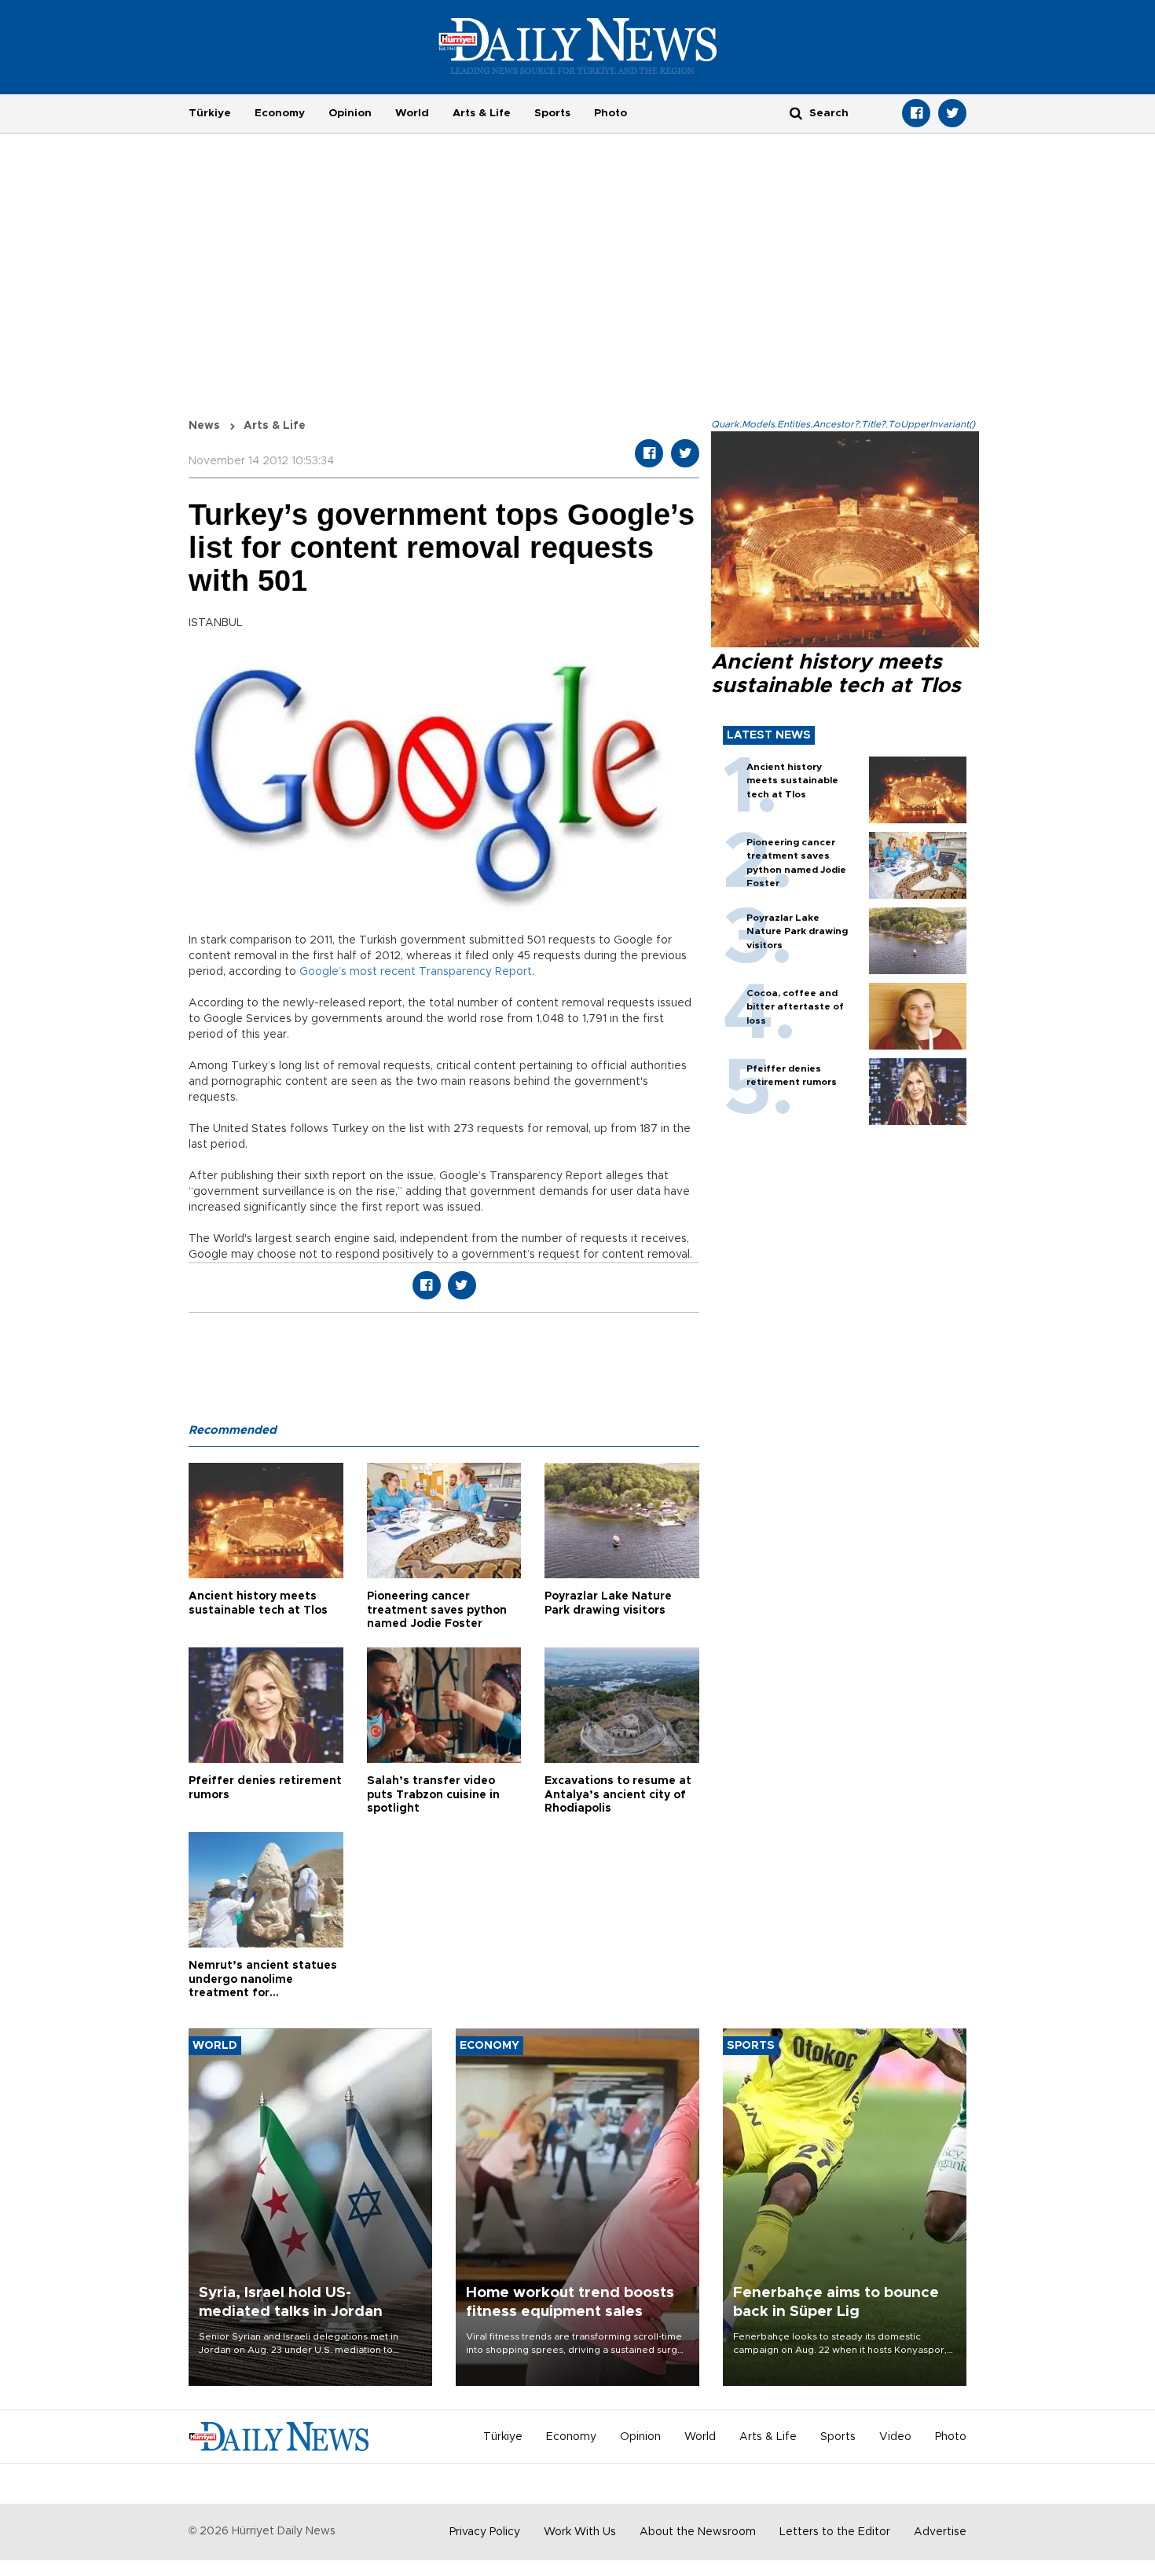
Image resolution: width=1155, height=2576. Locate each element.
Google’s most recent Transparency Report (416, 972)
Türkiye (210, 113)
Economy (280, 113)
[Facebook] (916, 113)
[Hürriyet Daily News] (578, 46)
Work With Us (580, 2532)
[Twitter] (952, 113)
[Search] (796, 113)
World (412, 113)
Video (895, 2437)
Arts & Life (482, 113)
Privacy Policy (485, 2532)
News (204, 426)
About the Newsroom (698, 2532)
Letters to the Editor (835, 2532)
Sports (552, 113)
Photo (610, 113)
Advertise (940, 2532)
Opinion (350, 113)
